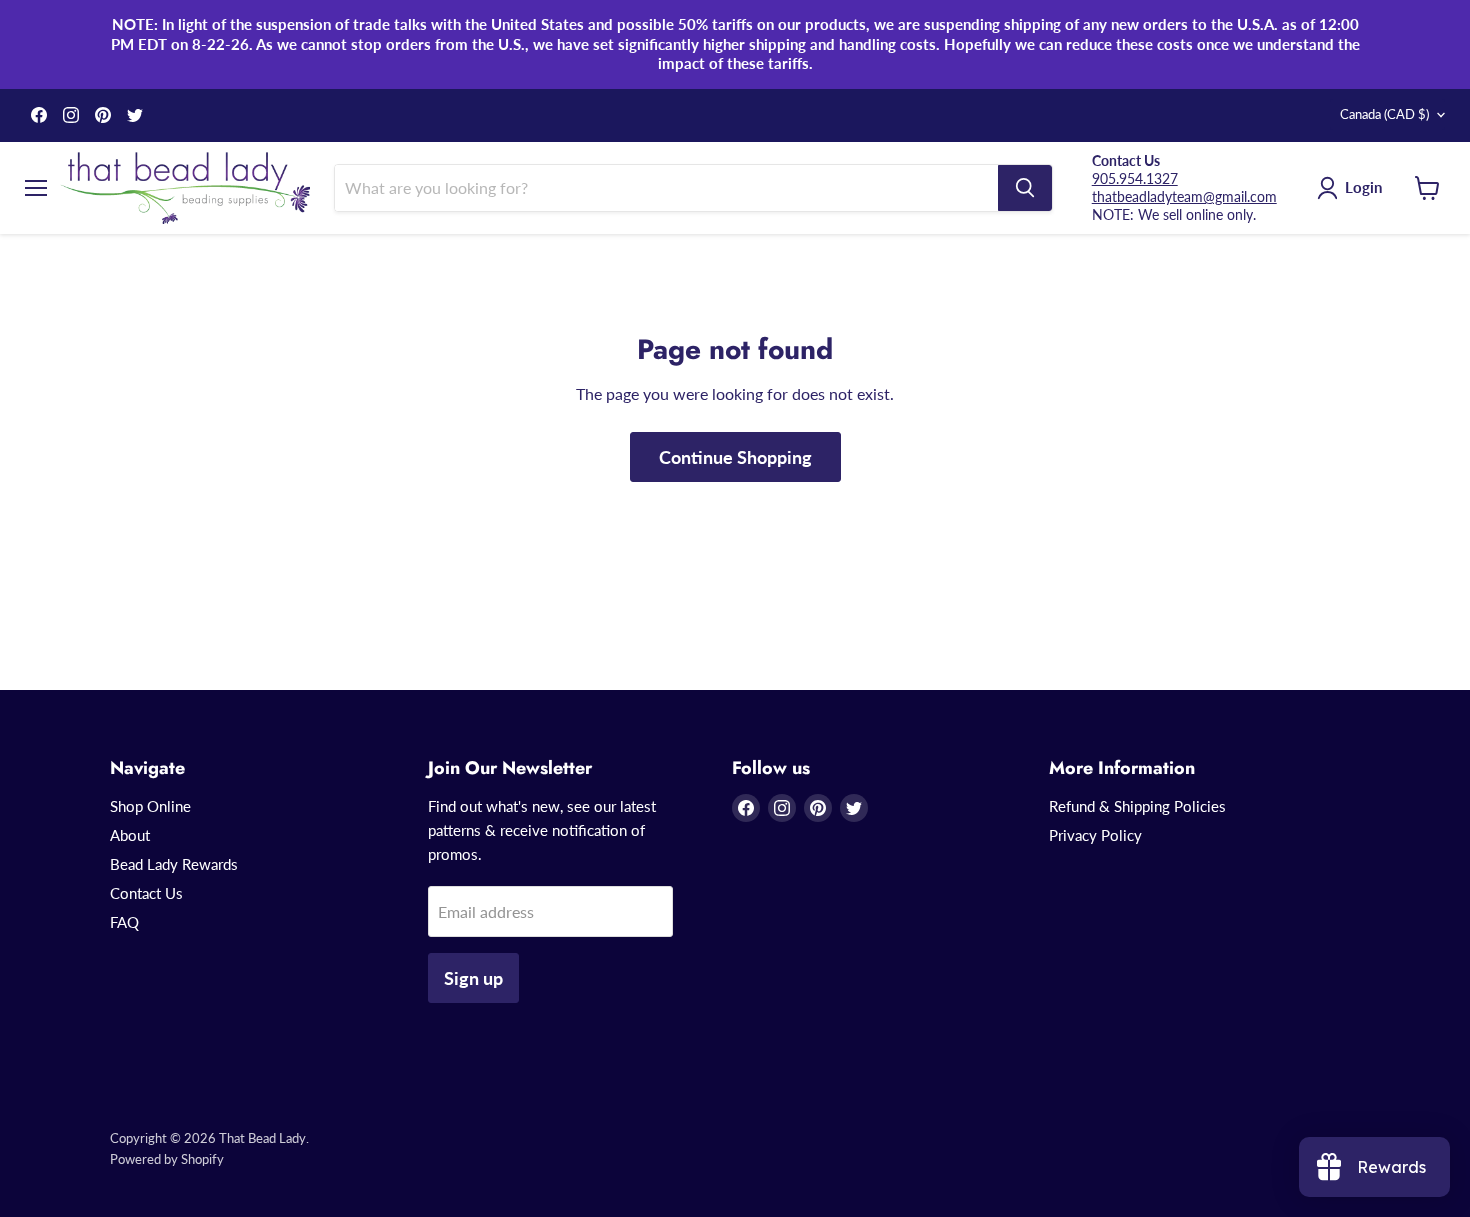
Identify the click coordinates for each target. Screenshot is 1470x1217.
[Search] (1025, 188)
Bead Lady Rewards (174, 864)
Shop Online (150, 806)
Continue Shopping (735, 457)
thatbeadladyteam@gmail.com (1184, 196)
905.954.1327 (1135, 178)
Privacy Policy (1095, 835)
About (130, 835)
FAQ (124, 922)
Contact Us (146, 893)
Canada (1384, 114)
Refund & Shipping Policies (1137, 806)
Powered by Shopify (167, 1159)
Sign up (473, 978)
